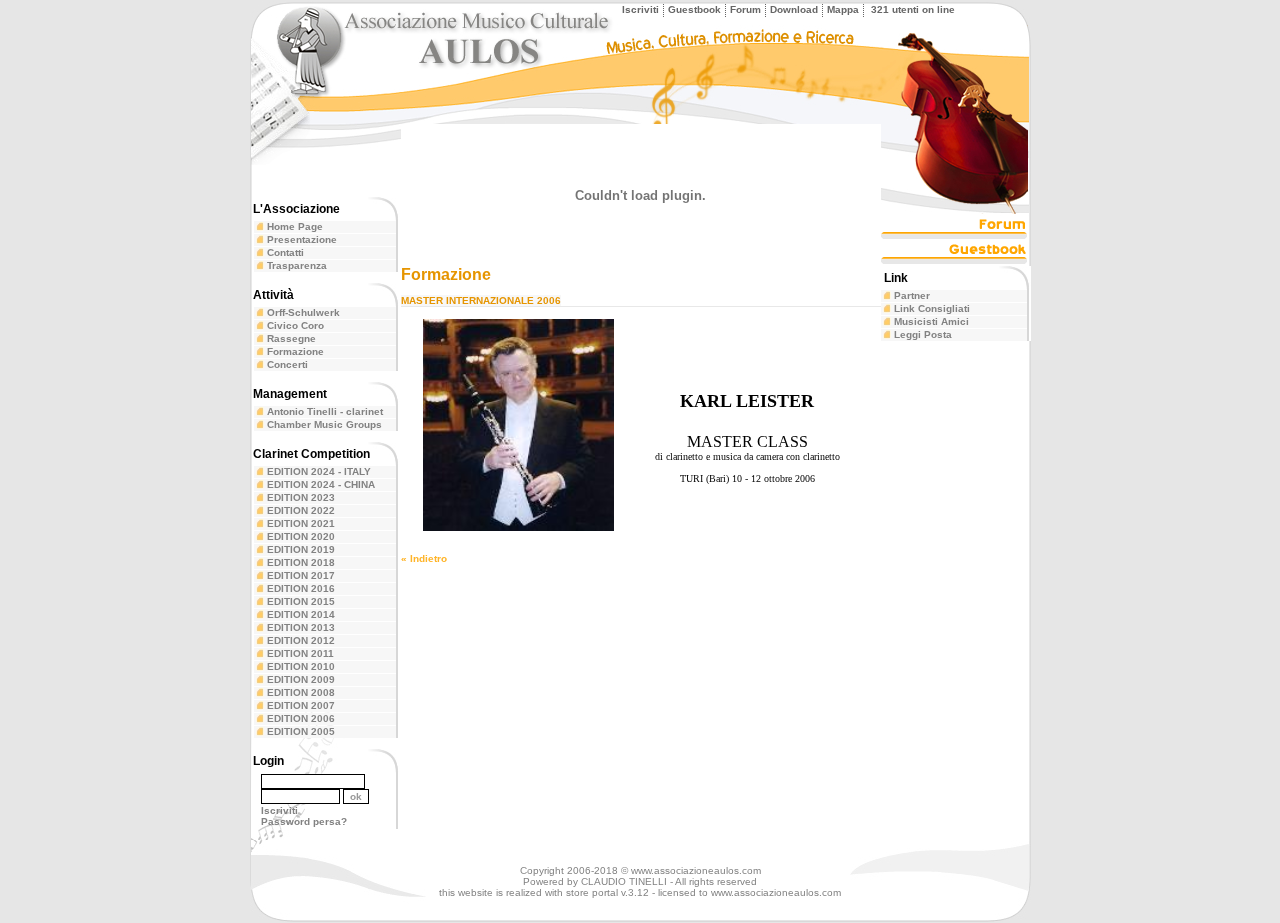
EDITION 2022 (301, 510)
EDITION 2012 (301, 640)
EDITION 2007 (301, 705)
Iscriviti (640, 9)
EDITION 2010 (301, 666)
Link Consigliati (932, 308)
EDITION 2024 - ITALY (319, 471)
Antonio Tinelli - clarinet (325, 411)
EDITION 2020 (301, 536)
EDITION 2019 (301, 549)
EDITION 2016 (301, 588)
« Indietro (424, 558)
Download (794, 9)
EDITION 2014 (301, 614)
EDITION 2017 (301, 575)
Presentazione (302, 239)
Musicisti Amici (931, 321)
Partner (912, 295)
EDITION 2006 (301, 718)
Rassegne (291, 338)
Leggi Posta (923, 334)
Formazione (295, 351)
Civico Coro (295, 325)
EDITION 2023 (301, 497)
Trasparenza (297, 265)
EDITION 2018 (301, 562)
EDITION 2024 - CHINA (321, 484)
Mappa (843, 9)
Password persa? (304, 821)
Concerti (287, 364)
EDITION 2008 (301, 692)
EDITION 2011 (300, 653)
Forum (745, 9)
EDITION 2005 (301, 731)
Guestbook (694, 9)
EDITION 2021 (301, 523)
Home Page (295, 226)
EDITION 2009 (301, 679)
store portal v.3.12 (607, 892)
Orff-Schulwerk (303, 312)
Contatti (285, 252)
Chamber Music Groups (324, 424)
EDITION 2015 (301, 601)
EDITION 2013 (301, 627)
